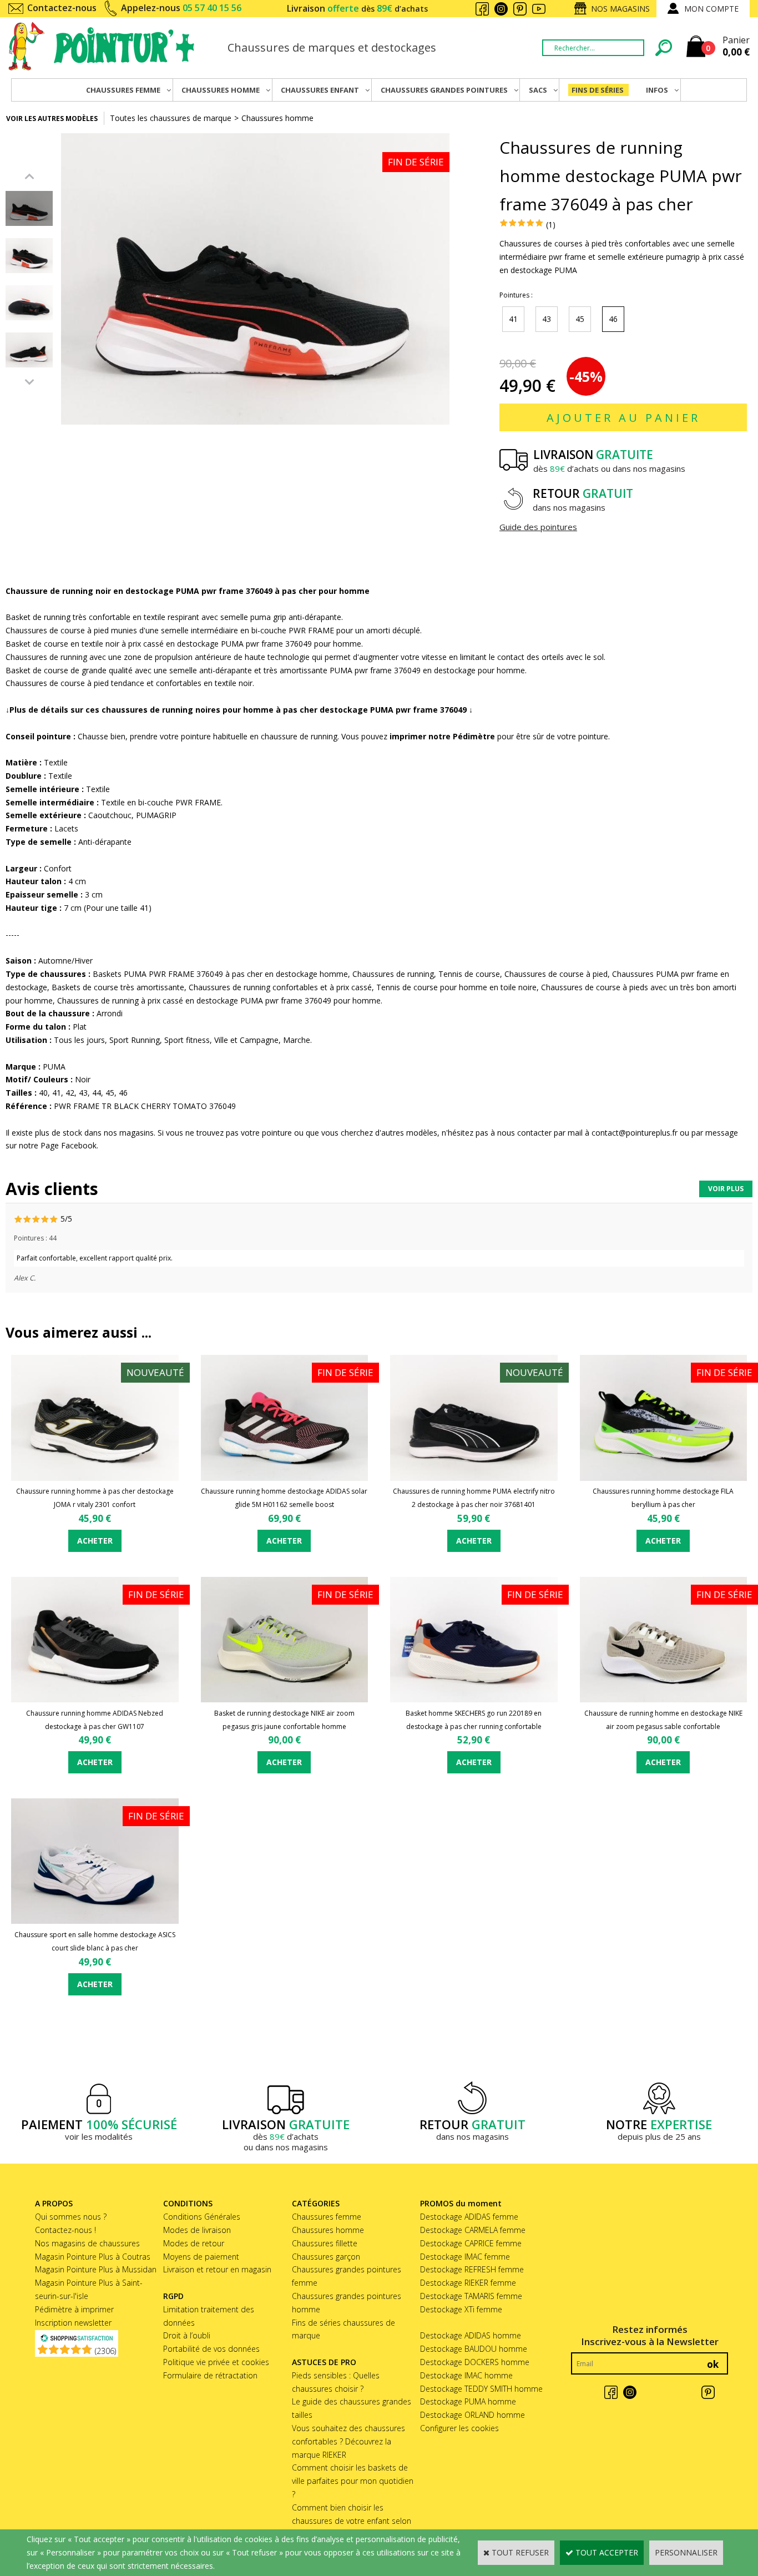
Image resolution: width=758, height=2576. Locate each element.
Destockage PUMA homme (468, 2401)
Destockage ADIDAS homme (471, 2335)
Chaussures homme (277, 118)
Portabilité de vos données (211, 2349)
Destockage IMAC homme (466, 2375)
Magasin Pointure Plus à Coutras (93, 2257)
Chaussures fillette (325, 2243)
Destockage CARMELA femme (473, 2230)
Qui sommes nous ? (71, 2217)
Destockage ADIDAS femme (469, 2217)
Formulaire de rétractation (210, 2375)
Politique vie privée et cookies (216, 2362)
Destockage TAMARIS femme (471, 2296)
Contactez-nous (62, 8)
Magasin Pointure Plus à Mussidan (96, 2269)
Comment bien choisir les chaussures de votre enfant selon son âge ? (352, 2521)
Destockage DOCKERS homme (475, 2362)
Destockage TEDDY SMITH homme (481, 2389)
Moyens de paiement (201, 2257)
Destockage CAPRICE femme (471, 2243)
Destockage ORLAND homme (473, 2415)
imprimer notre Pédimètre (441, 736)
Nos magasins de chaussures (87, 2243)
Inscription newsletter (73, 2323)
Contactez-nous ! (65, 2230)
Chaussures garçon (326, 2257)
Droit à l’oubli (187, 2335)
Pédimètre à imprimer (74, 2309)
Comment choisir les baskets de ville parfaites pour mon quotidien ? (353, 2481)
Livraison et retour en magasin (217, 2269)
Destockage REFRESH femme (472, 2269)
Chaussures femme (327, 2217)
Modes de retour (194, 2243)
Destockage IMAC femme (465, 2257)
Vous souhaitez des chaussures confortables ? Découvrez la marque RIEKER (348, 2441)
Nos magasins (620, 9)
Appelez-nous (181, 8)
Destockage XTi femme (461, 2309)
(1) (551, 225)
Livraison (357, 8)
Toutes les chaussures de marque (171, 118)
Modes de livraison (197, 2230)
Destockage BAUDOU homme (474, 2349)
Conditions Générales (202, 2217)
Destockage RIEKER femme (468, 2283)
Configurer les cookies (459, 2428)
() (105, 2351)
